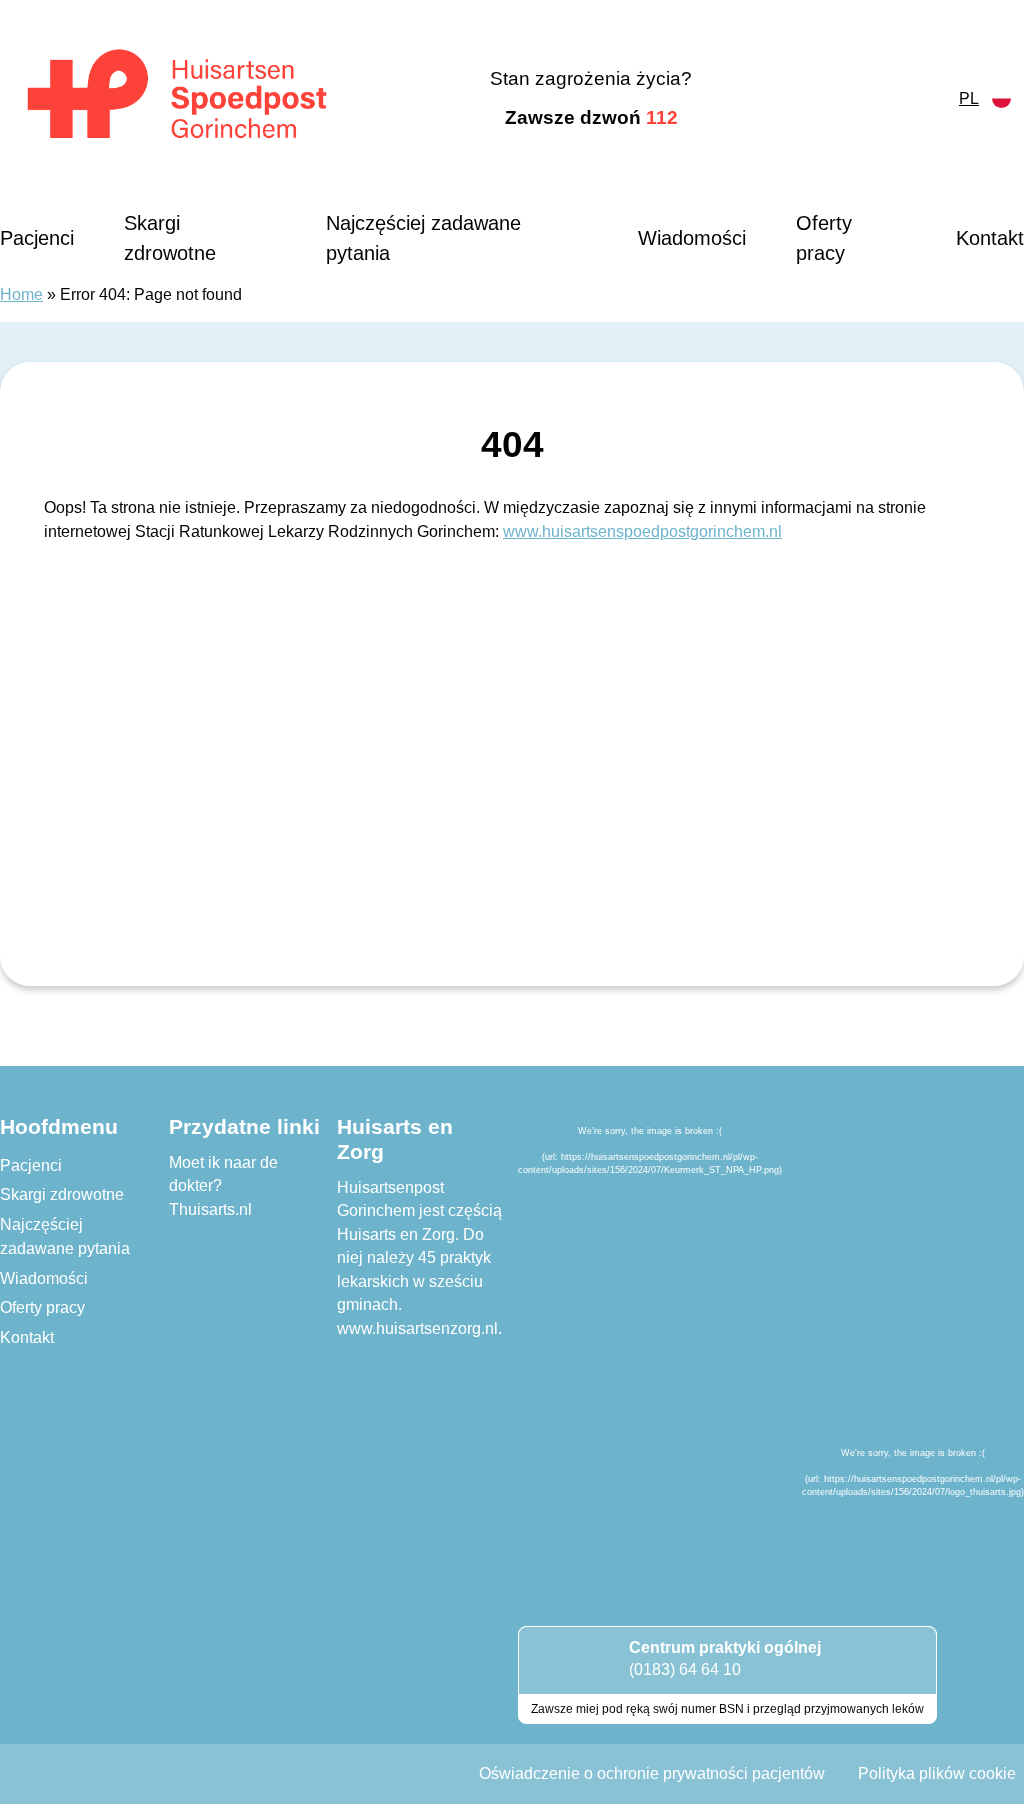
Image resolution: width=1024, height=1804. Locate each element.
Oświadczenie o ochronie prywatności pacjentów (652, 1773)
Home (21, 294)
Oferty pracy (824, 238)
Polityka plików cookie (937, 1773)
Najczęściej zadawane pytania (423, 238)
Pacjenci (37, 238)
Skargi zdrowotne (170, 238)
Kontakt (990, 238)
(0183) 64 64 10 (685, 1669)
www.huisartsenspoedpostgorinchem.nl (642, 531)
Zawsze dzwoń (591, 117)
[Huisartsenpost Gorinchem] (177, 99)
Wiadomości (692, 238)
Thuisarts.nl (210, 1209)
